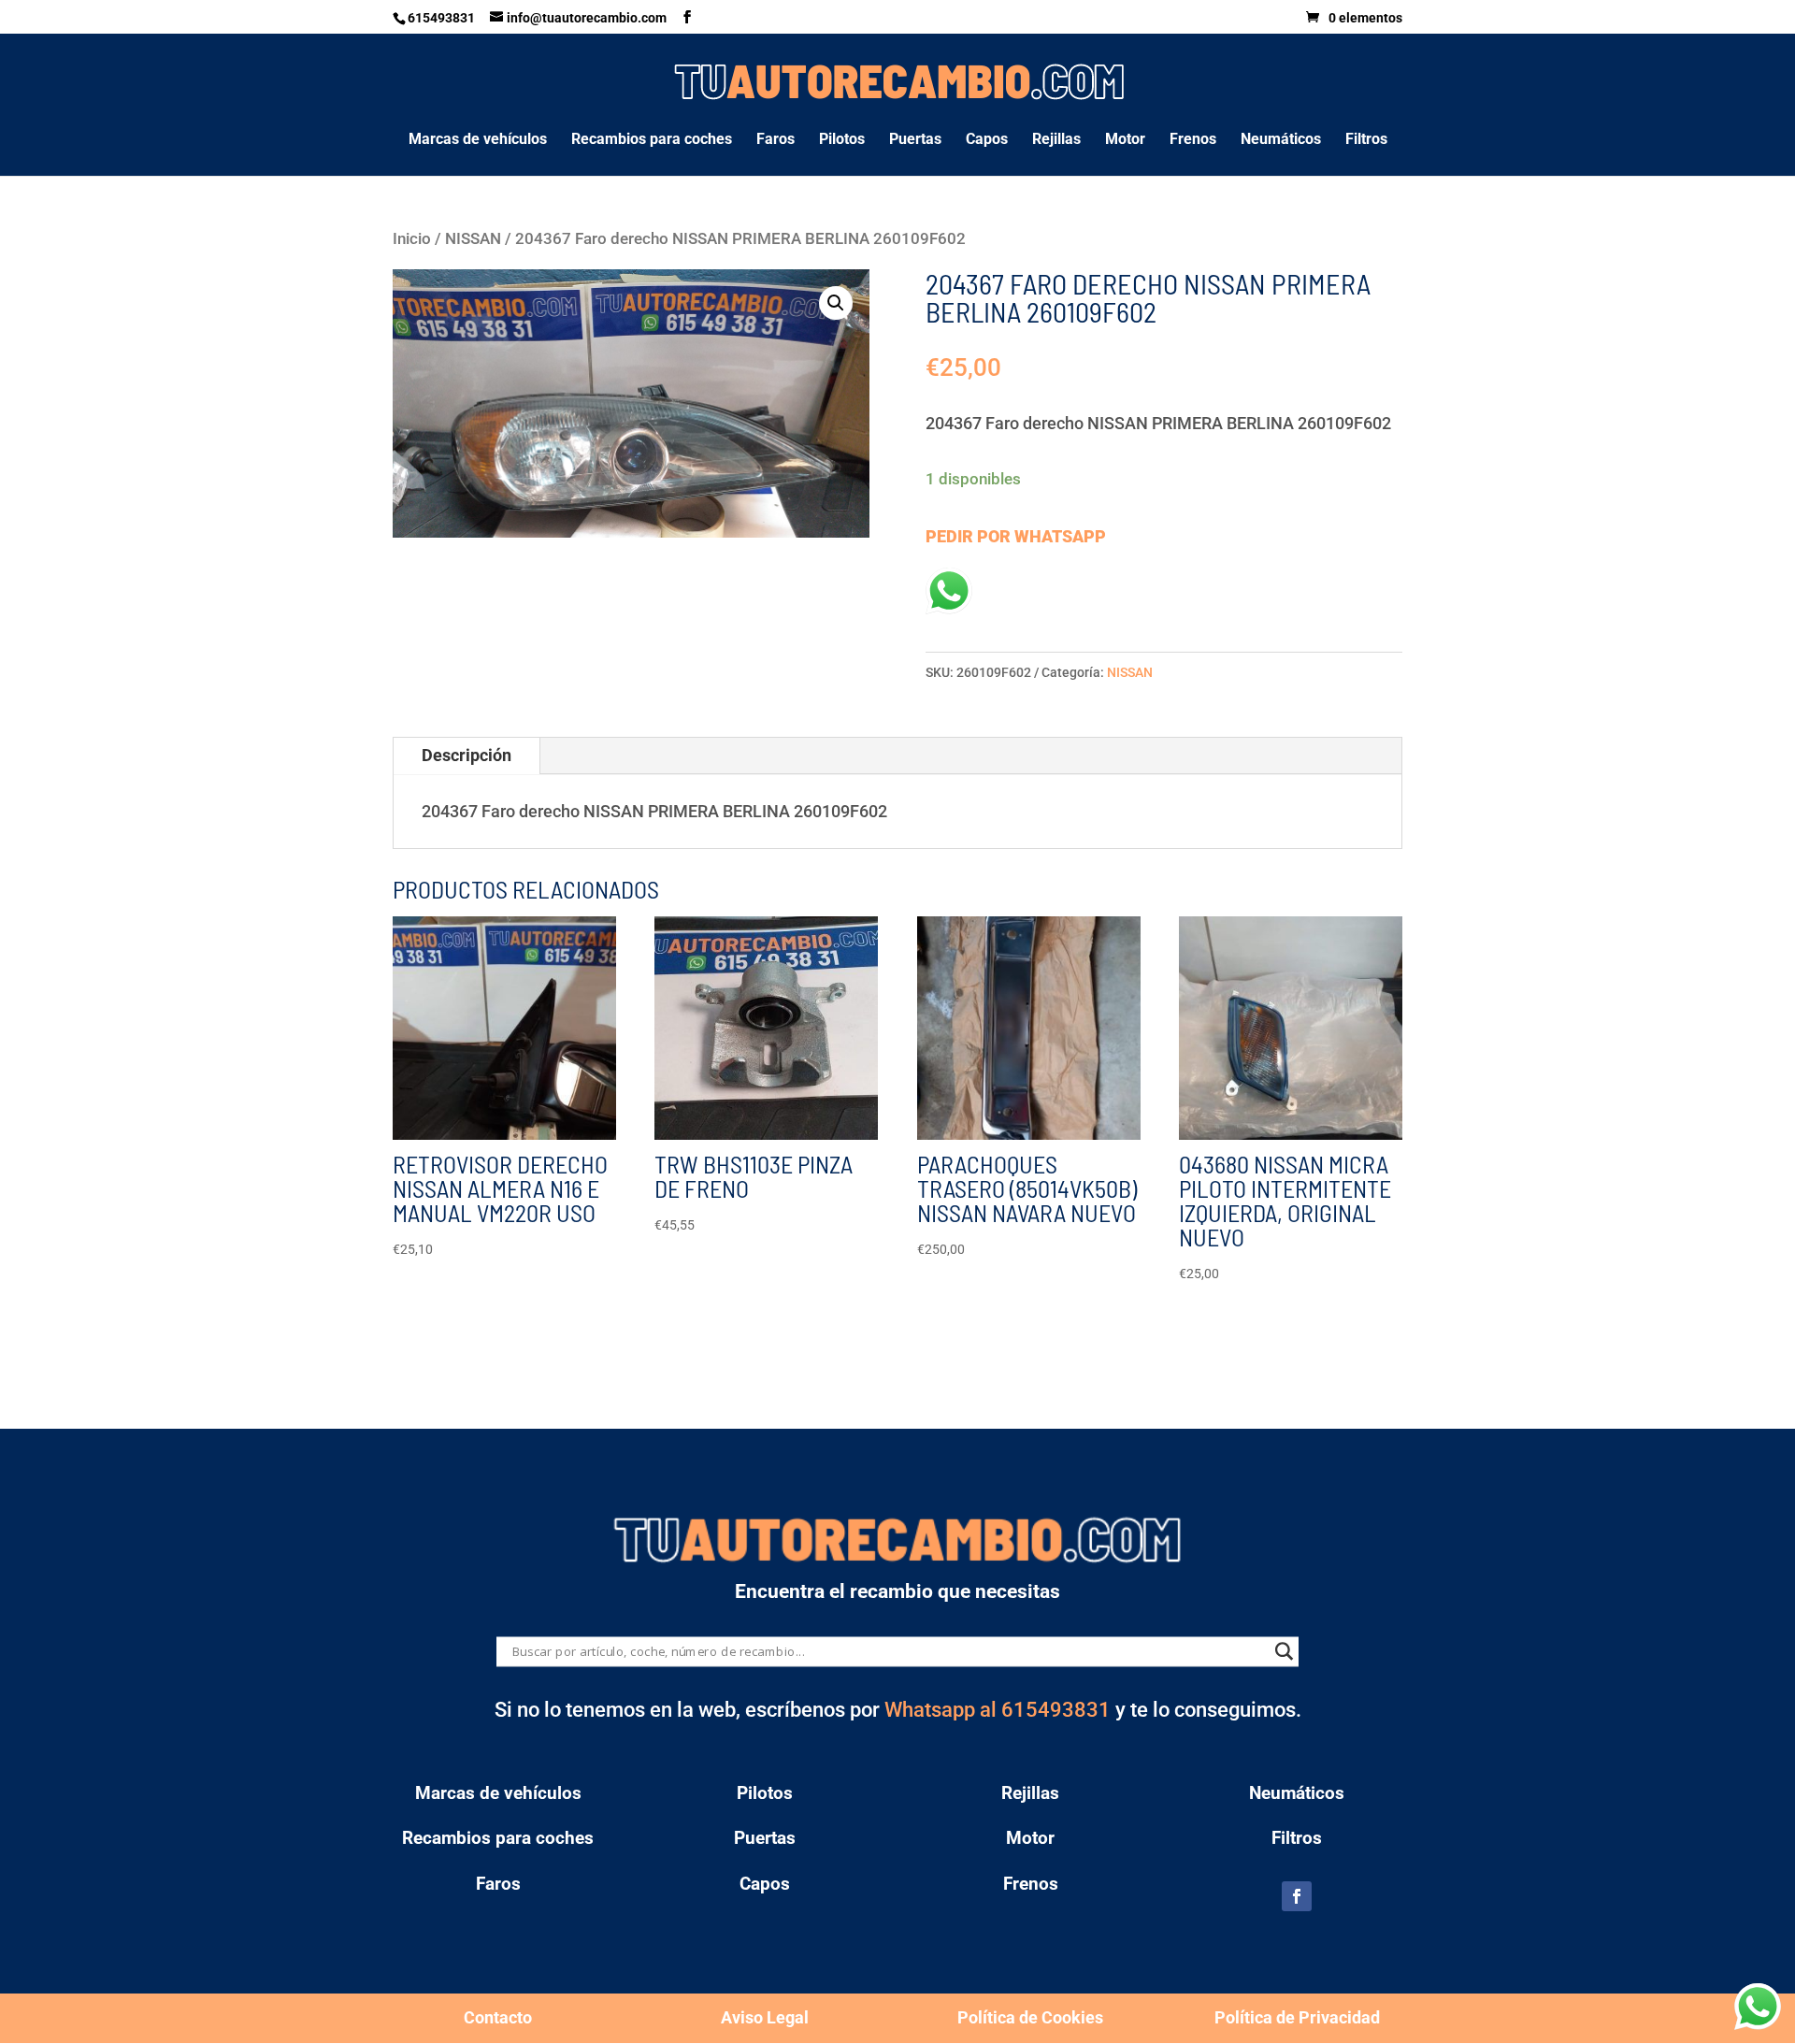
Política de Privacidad (1297, 2017)
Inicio (412, 239)
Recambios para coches (652, 140)
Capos (987, 140)
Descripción (467, 755)
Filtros (1366, 140)
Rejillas (1056, 140)
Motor (1125, 140)
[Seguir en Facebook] (1297, 1896)
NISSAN (473, 239)
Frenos (1193, 140)
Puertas (915, 140)
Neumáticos (1281, 140)
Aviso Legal (765, 2017)
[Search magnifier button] (1284, 1651)
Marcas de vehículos (478, 140)
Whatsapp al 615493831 (998, 1710)
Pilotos (842, 140)
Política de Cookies (1030, 2017)
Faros (775, 140)
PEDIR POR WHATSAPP (1016, 536)
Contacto (498, 2017)
